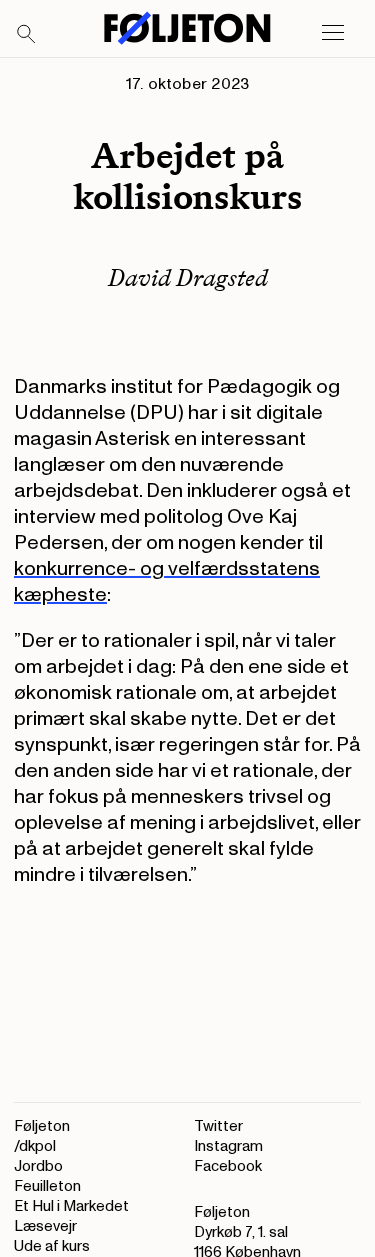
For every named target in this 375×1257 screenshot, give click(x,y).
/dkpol (35, 1146)
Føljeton (42, 1126)
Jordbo (38, 1166)
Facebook (228, 1166)
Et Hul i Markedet (71, 1206)
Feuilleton (47, 1186)
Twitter (218, 1126)
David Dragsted (188, 277)
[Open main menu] (333, 33)
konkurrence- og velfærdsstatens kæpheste (167, 582)
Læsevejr (45, 1226)
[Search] (27, 35)
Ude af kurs (52, 1246)
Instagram (228, 1146)
